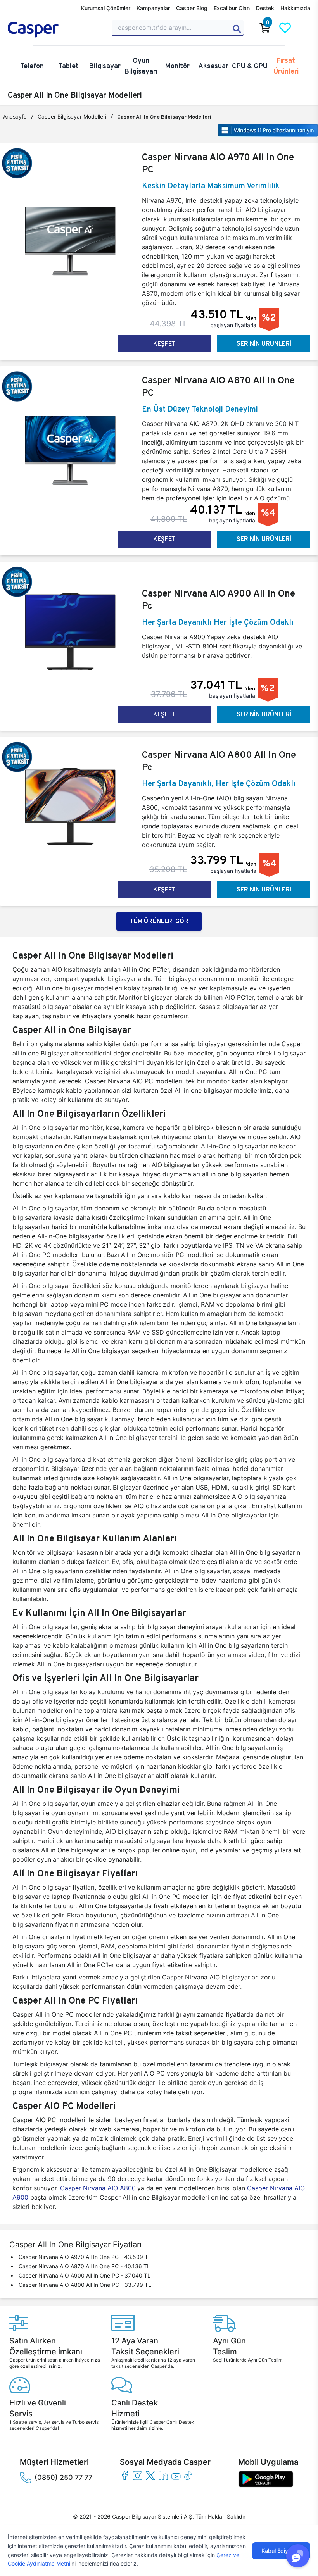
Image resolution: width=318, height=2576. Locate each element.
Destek (265, 8)
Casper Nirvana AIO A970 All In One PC (218, 163)
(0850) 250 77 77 (63, 2477)
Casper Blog (192, 8)
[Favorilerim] (285, 28)
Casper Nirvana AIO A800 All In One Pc (219, 761)
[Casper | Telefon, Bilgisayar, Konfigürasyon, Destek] (55, 30)
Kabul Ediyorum (281, 2551)
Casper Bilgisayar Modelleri (72, 116)
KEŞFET (164, 344)
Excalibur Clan (232, 8)
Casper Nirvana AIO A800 (97, 2188)
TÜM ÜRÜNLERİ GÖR (159, 921)
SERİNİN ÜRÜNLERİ (264, 344)
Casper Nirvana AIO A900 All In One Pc (219, 599)
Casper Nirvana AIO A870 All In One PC (218, 386)
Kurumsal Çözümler (106, 8)
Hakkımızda (295, 8)
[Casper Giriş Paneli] (305, 28)
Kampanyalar (153, 8)
